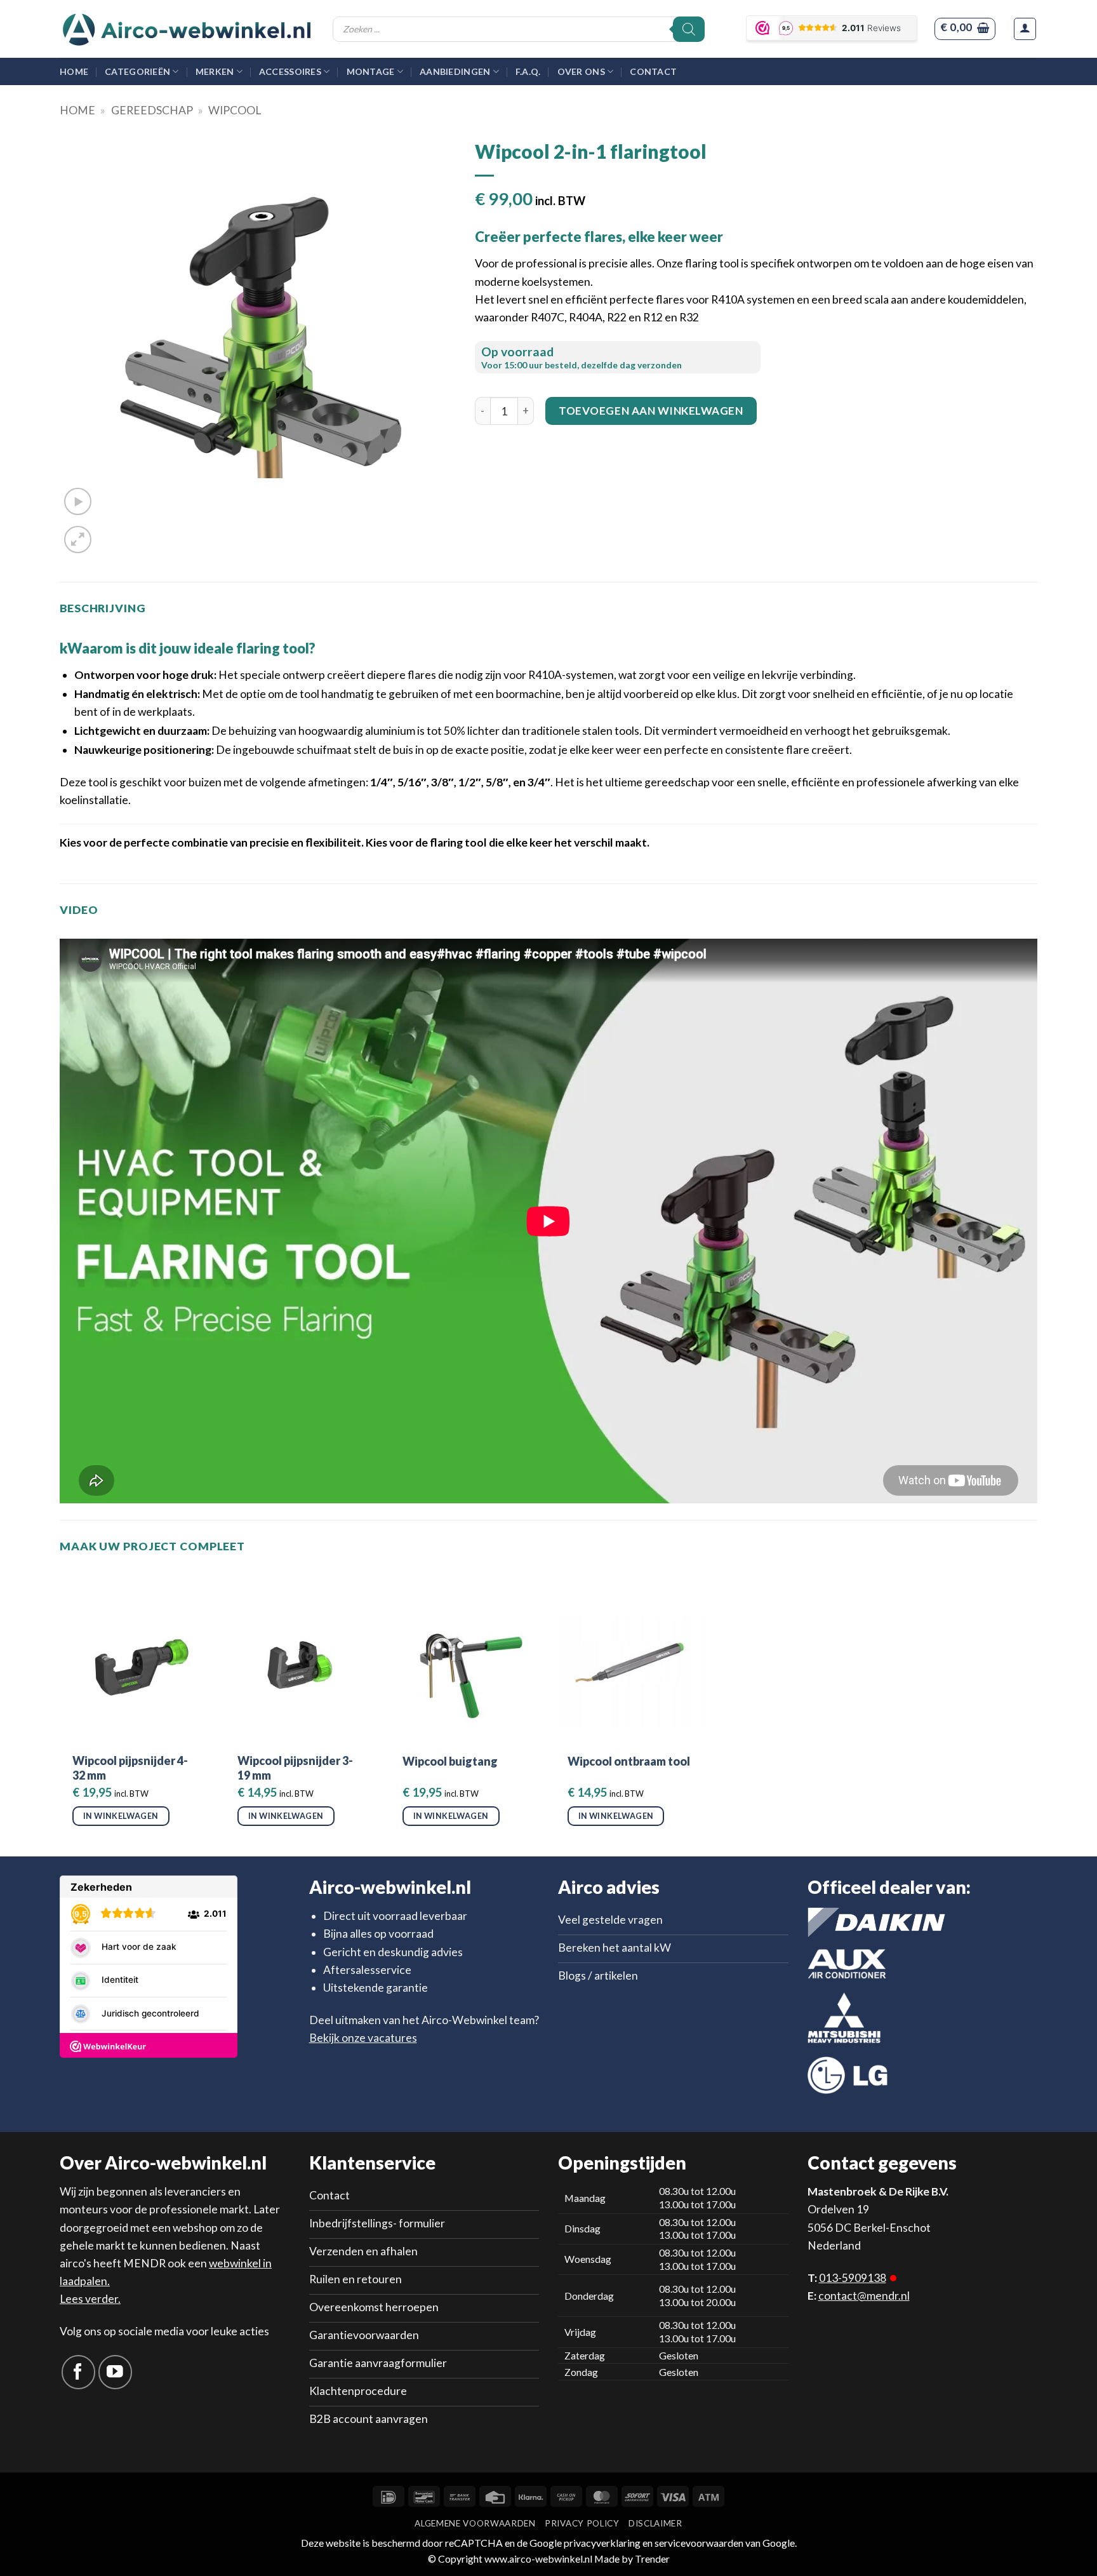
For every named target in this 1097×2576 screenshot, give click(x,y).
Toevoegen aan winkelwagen (651, 411)
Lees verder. (90, 2299)
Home (74, 71)
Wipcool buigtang (450, 1761)
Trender (651, 2559)
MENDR (144, 2263)
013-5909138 (853, 2278)
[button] (965, 29)
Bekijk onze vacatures (363, 2038)
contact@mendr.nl (864, 2296)
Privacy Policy (582, 2523)
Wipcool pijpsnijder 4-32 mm (130, 1768)
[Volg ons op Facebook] (78, 2372)
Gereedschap (152, 110)
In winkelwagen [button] (121, 1816)
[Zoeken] (689, 29)
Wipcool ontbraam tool (629, 1761)
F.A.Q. (528, 71)
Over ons (581, 71)
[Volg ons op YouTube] (115, 2372)
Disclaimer (655, 2523)
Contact (653, 71)
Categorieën (137, 71)
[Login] (1025, 29)
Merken (215, 71)
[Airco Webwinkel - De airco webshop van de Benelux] (187, 29)
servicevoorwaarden (699, 2543)
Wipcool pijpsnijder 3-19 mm (295, 1768)
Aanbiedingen (455, 71)
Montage (371, 71)
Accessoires (290, 71)
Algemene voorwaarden (475, 2523)
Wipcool (235, 110)
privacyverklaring (602, 2543)
